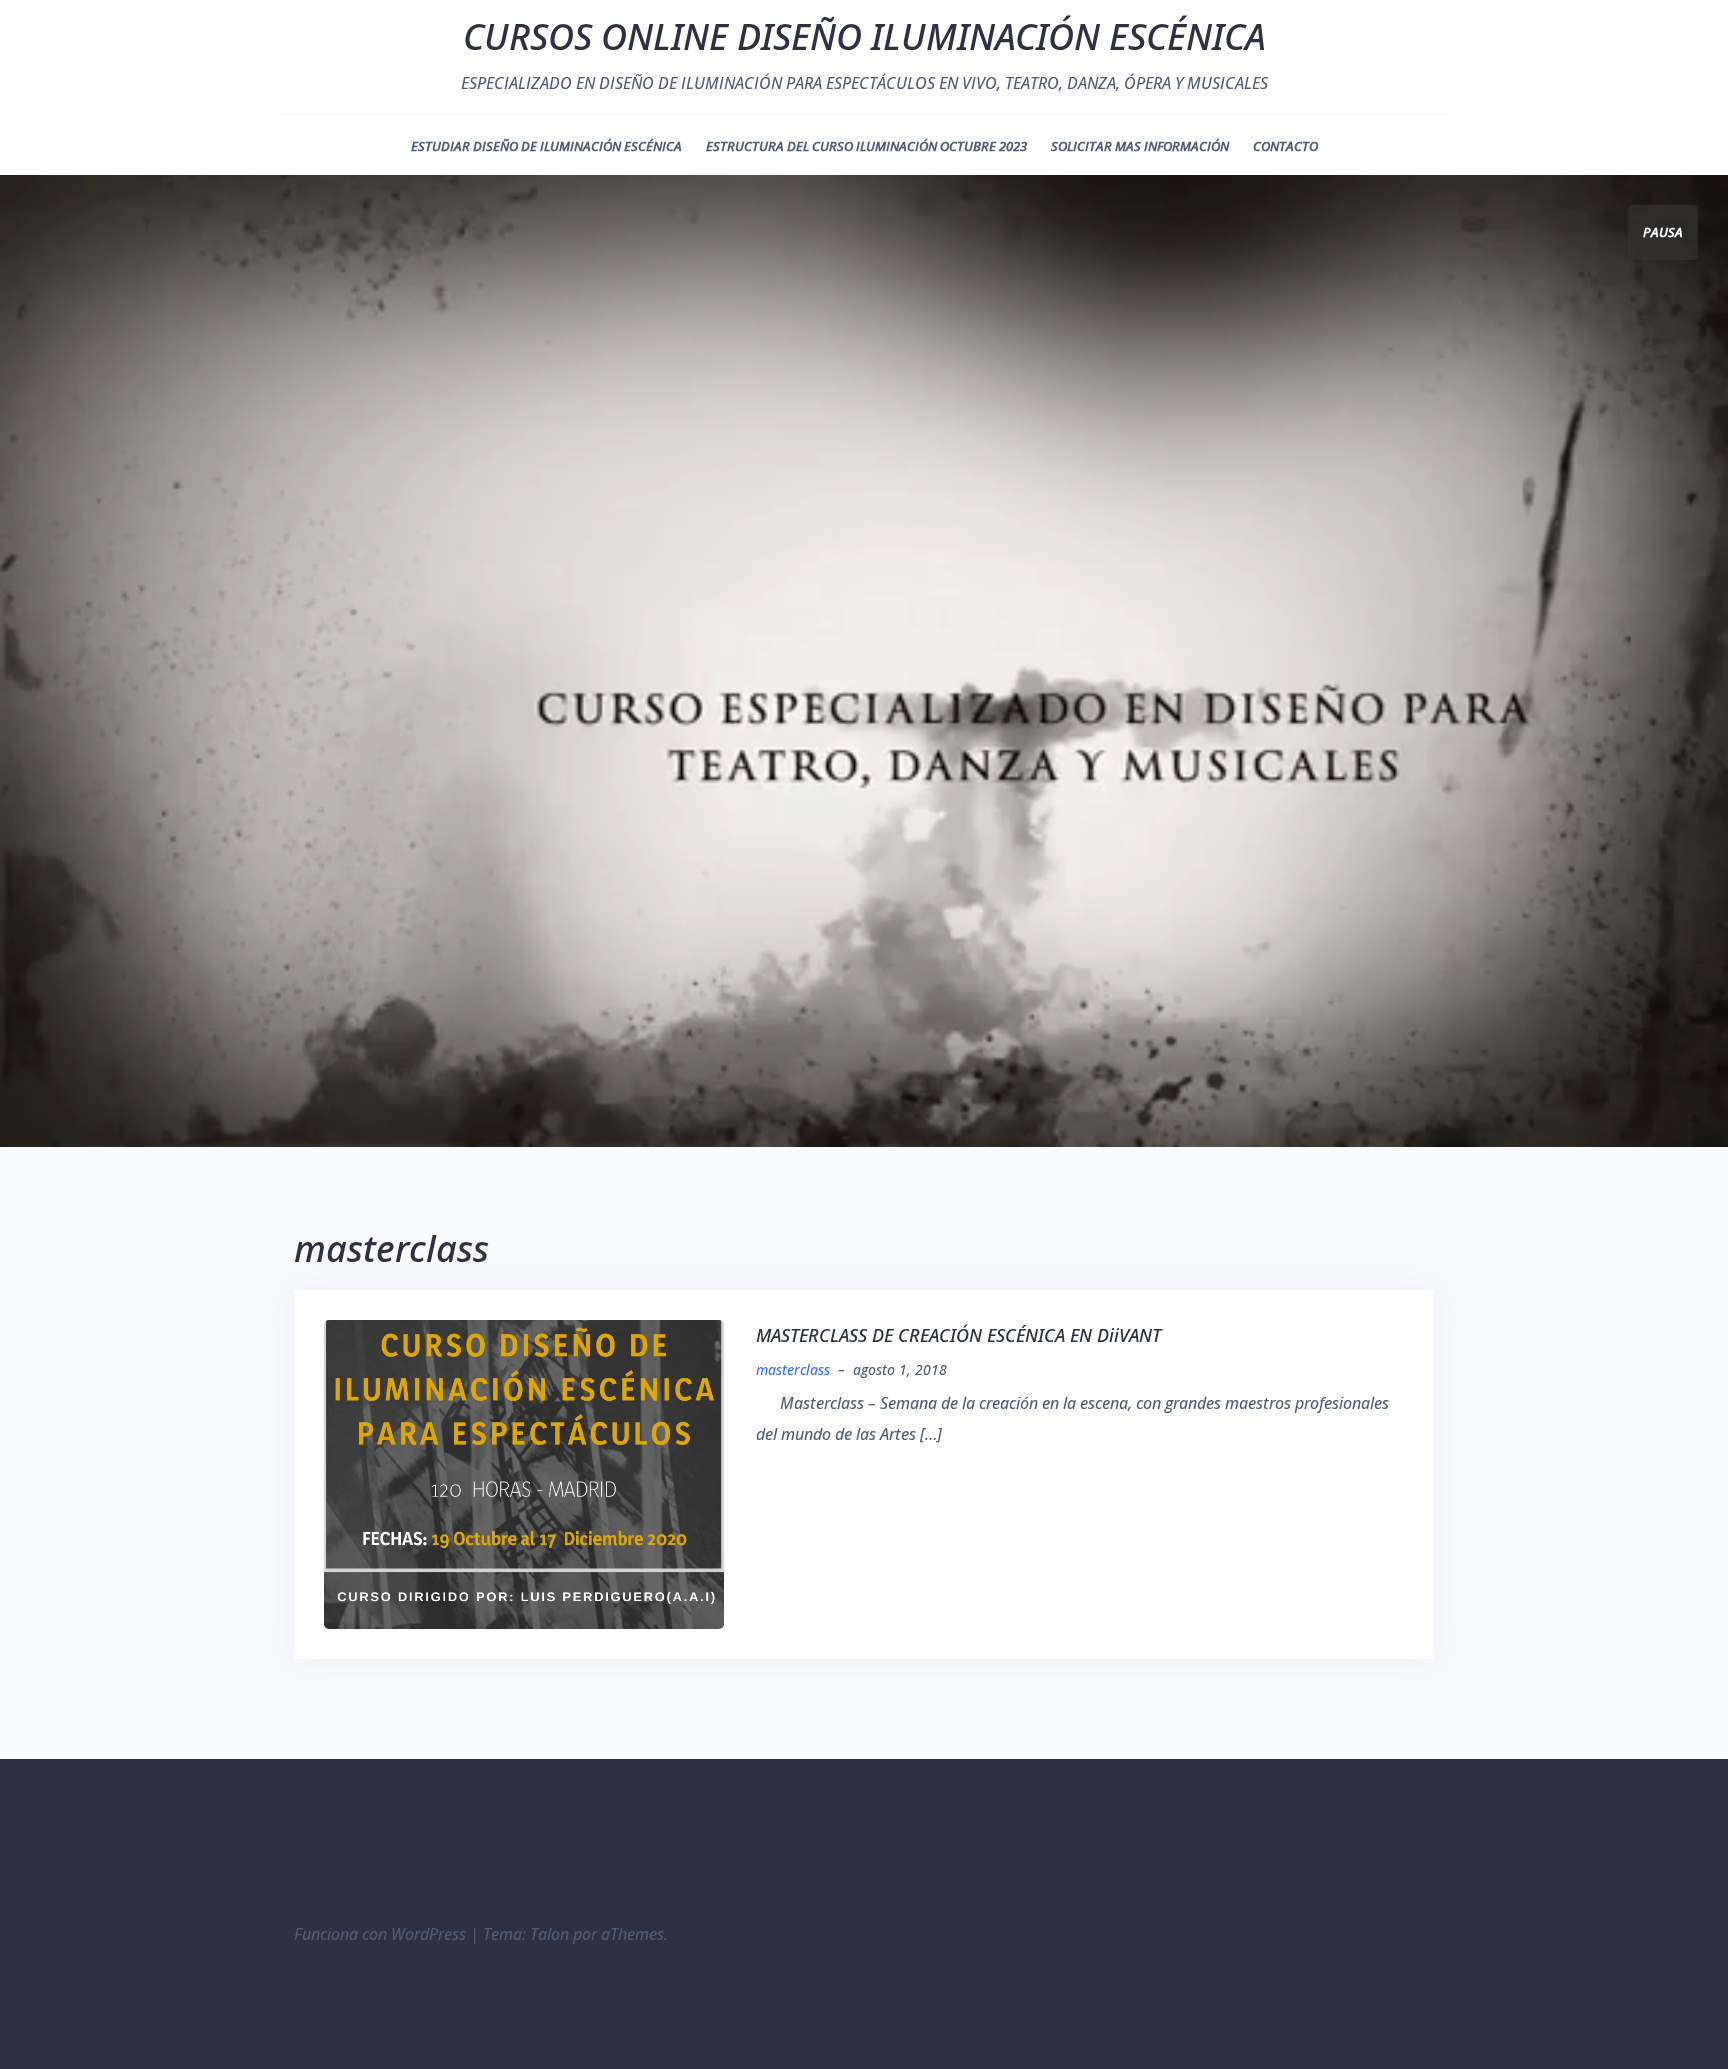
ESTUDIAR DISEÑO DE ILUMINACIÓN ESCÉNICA (546, 146)
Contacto (1285, 146)
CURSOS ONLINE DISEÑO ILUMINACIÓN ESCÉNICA (864, 36)
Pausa (1663, 232)
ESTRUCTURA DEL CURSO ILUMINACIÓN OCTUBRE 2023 (866, 146)
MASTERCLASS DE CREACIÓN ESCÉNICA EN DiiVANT (958, 1335)
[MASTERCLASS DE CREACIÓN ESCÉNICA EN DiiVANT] (524, 1473)
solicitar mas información (1140, 146)
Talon (549, 1934)
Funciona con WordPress (380, 1934)
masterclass (793, 1369)
